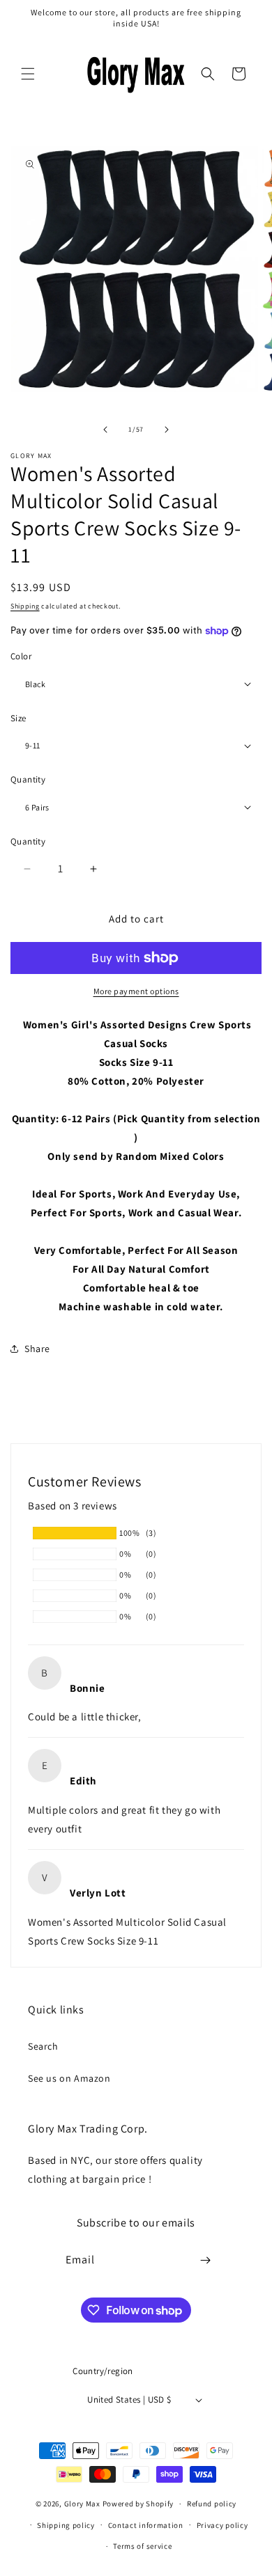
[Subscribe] (206, 2260)
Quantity (28, 779)
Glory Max (82, 2504)
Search (43, 2046)
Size (18, 718)
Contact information (146, 2525)
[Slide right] (167, 430)
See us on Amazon (69, 2078)
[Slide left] (105, 430)
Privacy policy (222, 2525)
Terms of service (142, 2546)
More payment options (136, 991)
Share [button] (37, 1349)
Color (21, 656)
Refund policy (212, 2504)
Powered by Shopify (138, 2504)
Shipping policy (66, 2525)
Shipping (25, 606)
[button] (28, 74)
